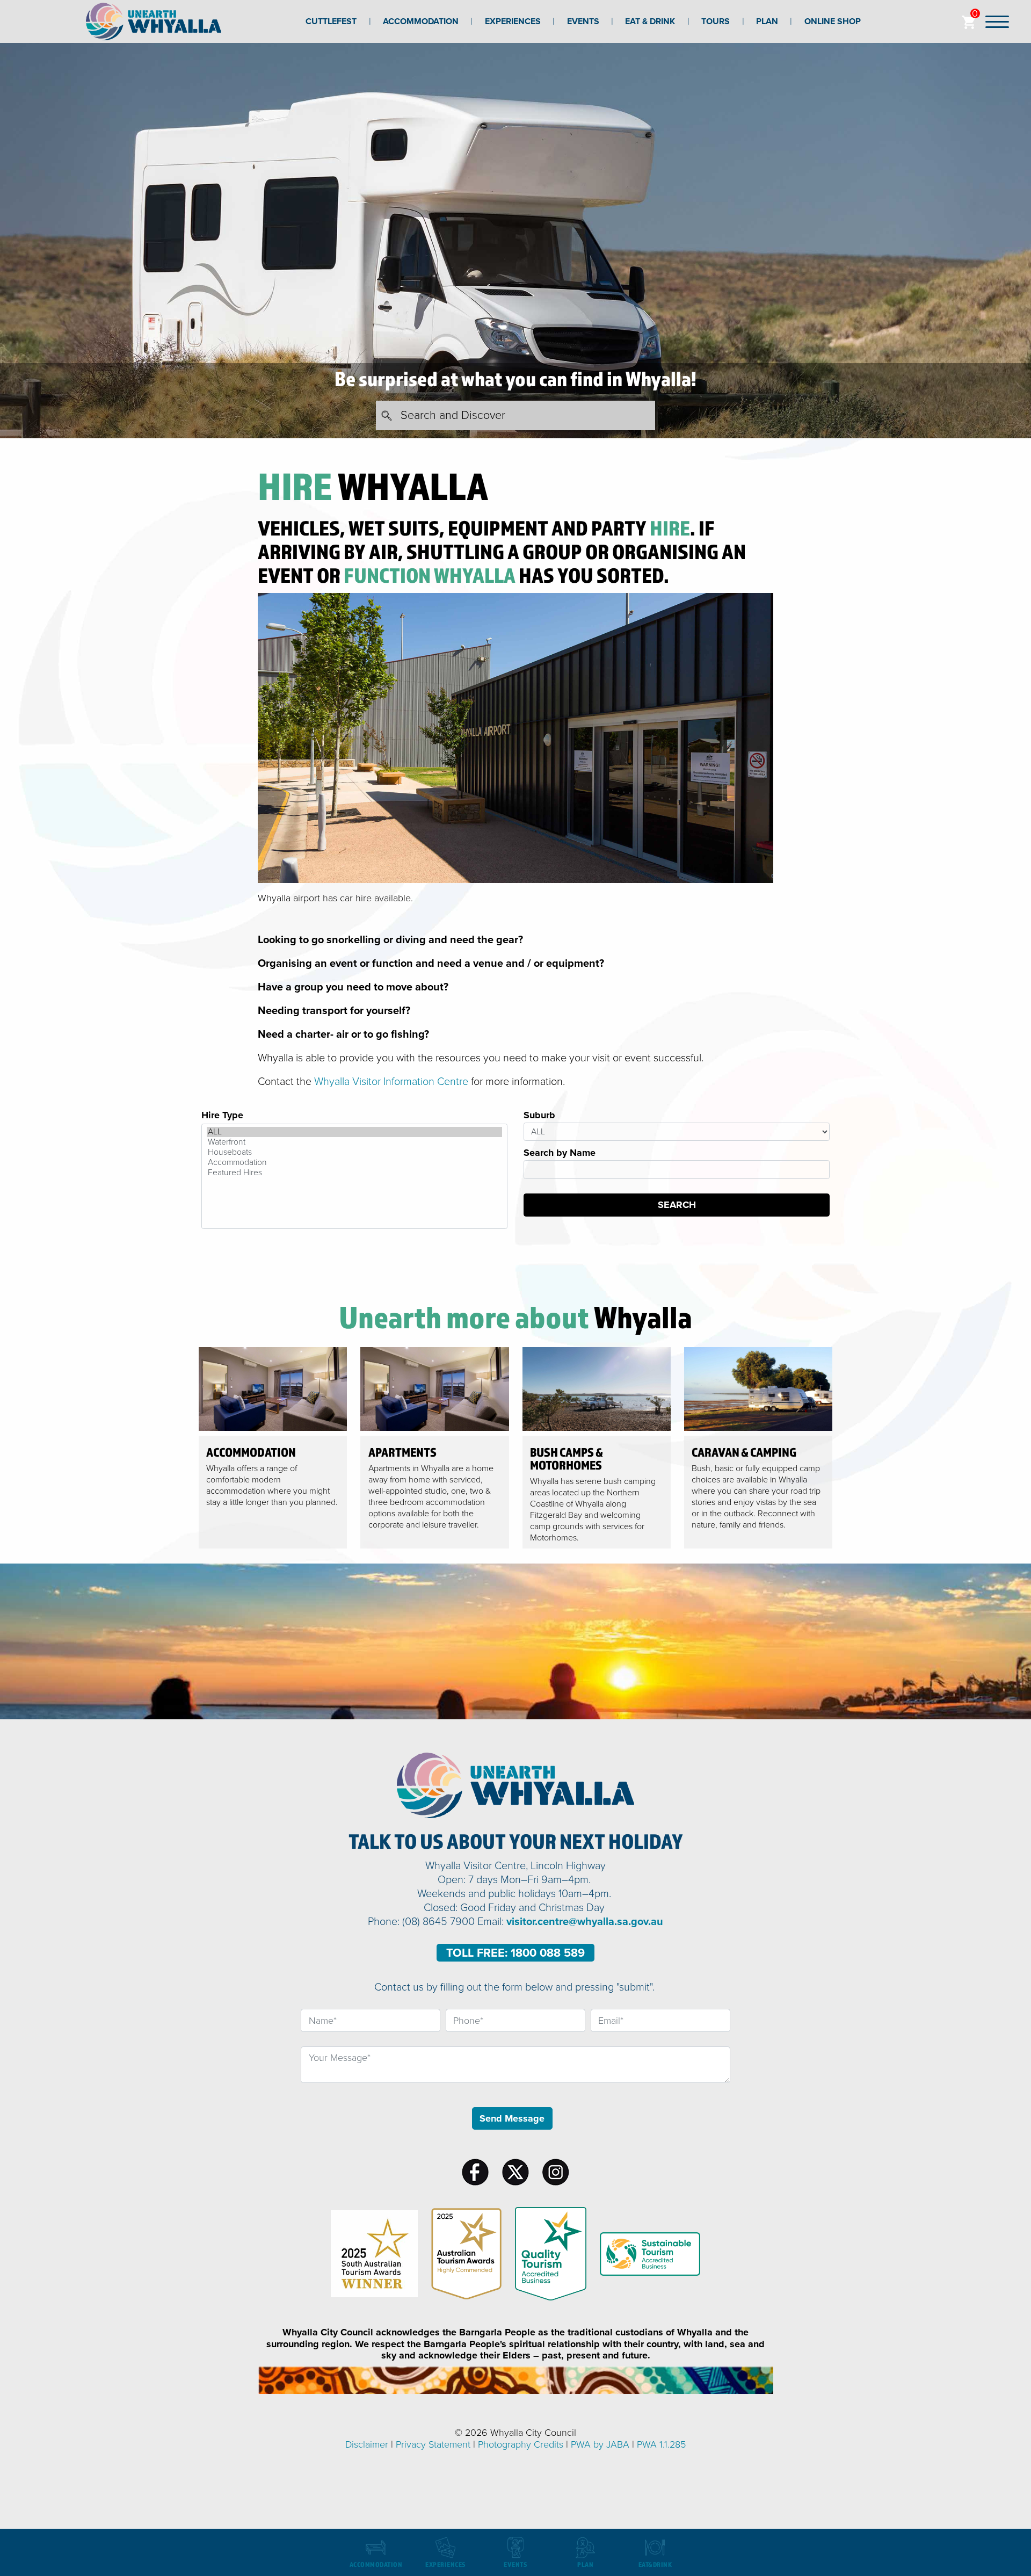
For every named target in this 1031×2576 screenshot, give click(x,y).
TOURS (716, 21)
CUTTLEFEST (331, 21)
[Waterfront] (354, 1142)
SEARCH (677, 1205)
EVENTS (583, 21)
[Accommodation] (354, 1163)
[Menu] (997, 21)
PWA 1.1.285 (661, 2444)
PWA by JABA (600, 2444)
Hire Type (222, 1115)
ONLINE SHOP (833, 21)
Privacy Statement (433, 2444)
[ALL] (354, 1132)
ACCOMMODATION (421, 21)
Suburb (539, 1115)
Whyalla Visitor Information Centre (391, 1082)
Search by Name (560, 1153)
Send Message (512, 2118)
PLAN (767, 21)
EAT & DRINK (650, 21)
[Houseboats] (354, 1152)
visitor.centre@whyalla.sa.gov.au (585, 1922)
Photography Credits (521, 2444)
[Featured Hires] (354, 1173)
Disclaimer (367, 2444)
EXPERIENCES (513, 21)
